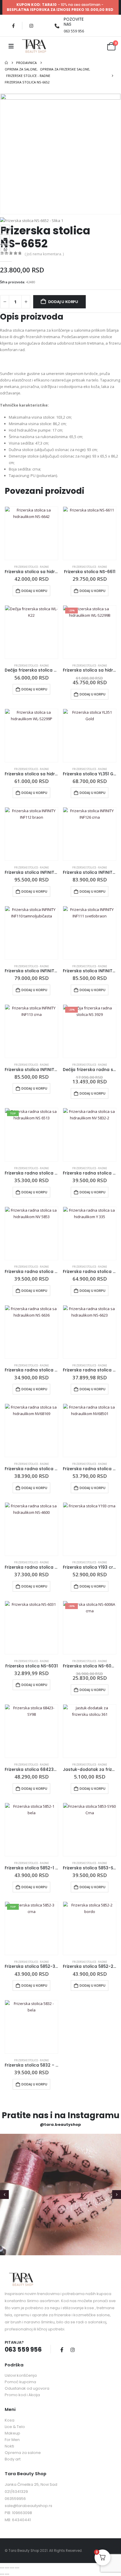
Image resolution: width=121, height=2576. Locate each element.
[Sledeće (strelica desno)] (7, 2574)
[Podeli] (12, 2568)
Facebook (5, 229)
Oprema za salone (23, 2453)
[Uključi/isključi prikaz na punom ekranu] (7, 2568)
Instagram (73, 2350)
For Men (12, 2440)
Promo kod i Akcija (22, 2395)
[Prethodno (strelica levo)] (2, 2574)
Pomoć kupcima (20, 2382)
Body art (13, 2459)
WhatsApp (5, 249)
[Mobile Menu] (11, 46)
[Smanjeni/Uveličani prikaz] (2, 2568)
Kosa (10, 2420)
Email (5, 239)
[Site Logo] (34, 46)
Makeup (12, 2433)
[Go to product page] (31, 533)
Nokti (9, 2446)
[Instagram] (31, 26)
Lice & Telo (15, 2427)
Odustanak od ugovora (27, 2388)
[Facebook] (13, 26)
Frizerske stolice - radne (31, 567)
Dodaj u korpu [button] (34, 591)
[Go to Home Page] (6, 63)
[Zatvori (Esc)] (17, 2568)
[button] (4, 2195)
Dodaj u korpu (63, 302)
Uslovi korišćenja (21, 2375)
